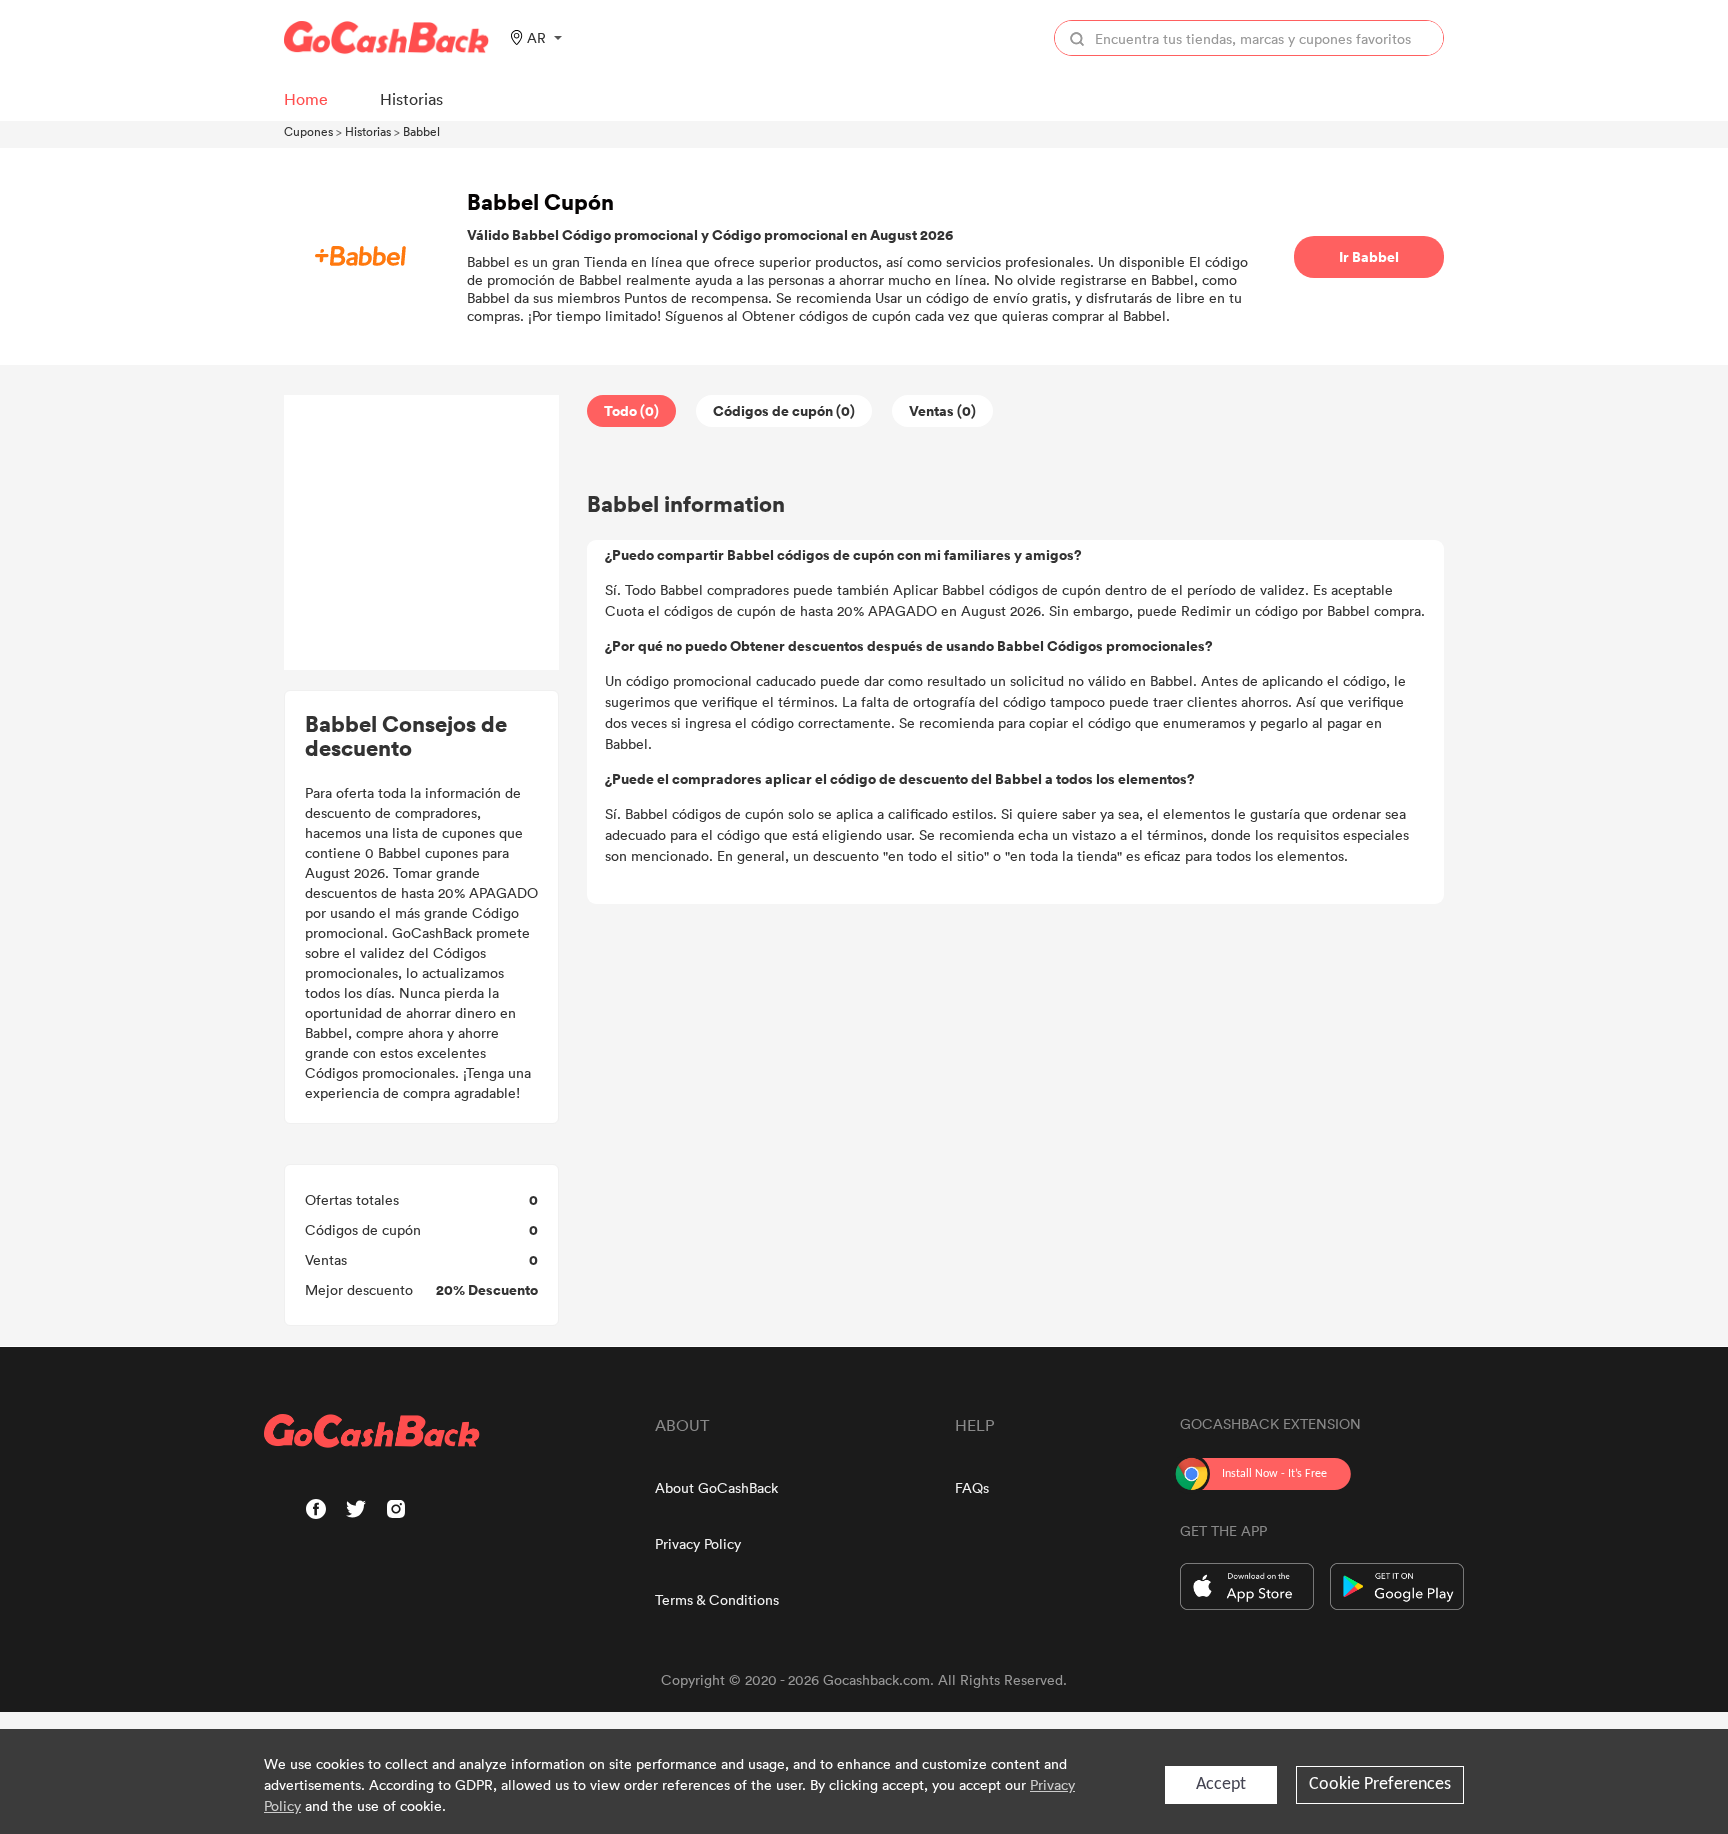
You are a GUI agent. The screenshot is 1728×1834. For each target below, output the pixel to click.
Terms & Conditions (717, 1599)
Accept (1221, 1784)
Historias (368, 131)
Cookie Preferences (1380, 1784)
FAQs (972, 1487)
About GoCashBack (716, 1487)
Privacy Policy (698, 1543)
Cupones (308, 131)
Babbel (421, 131)
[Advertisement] (422, 533)
